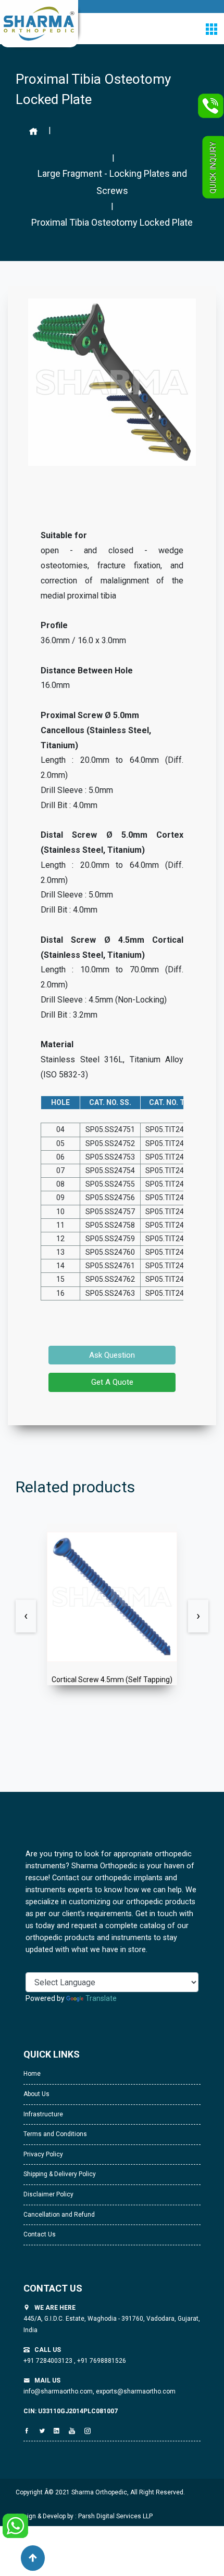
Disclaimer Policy (48, 2194)
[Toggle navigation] (211, 29)
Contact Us (40, 2234)
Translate (101, 1998)
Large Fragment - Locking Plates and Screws (112, 182)
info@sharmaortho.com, (59, 2391)
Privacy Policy (43, 2154)
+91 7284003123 (49, 2361)
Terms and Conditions (55, 2134)
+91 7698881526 (101, 2361)
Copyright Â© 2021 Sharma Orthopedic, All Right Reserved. (100, 2492)
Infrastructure (43, 2114)
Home (32, 2074)
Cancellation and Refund (59, 2215)
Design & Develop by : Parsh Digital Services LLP (84, 2516)
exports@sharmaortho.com (136, 2391)
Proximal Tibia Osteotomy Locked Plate (112, 222)
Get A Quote (112, 1382)
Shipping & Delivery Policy (60, 2174)
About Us (36, 2094)
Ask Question (112, 1355)
